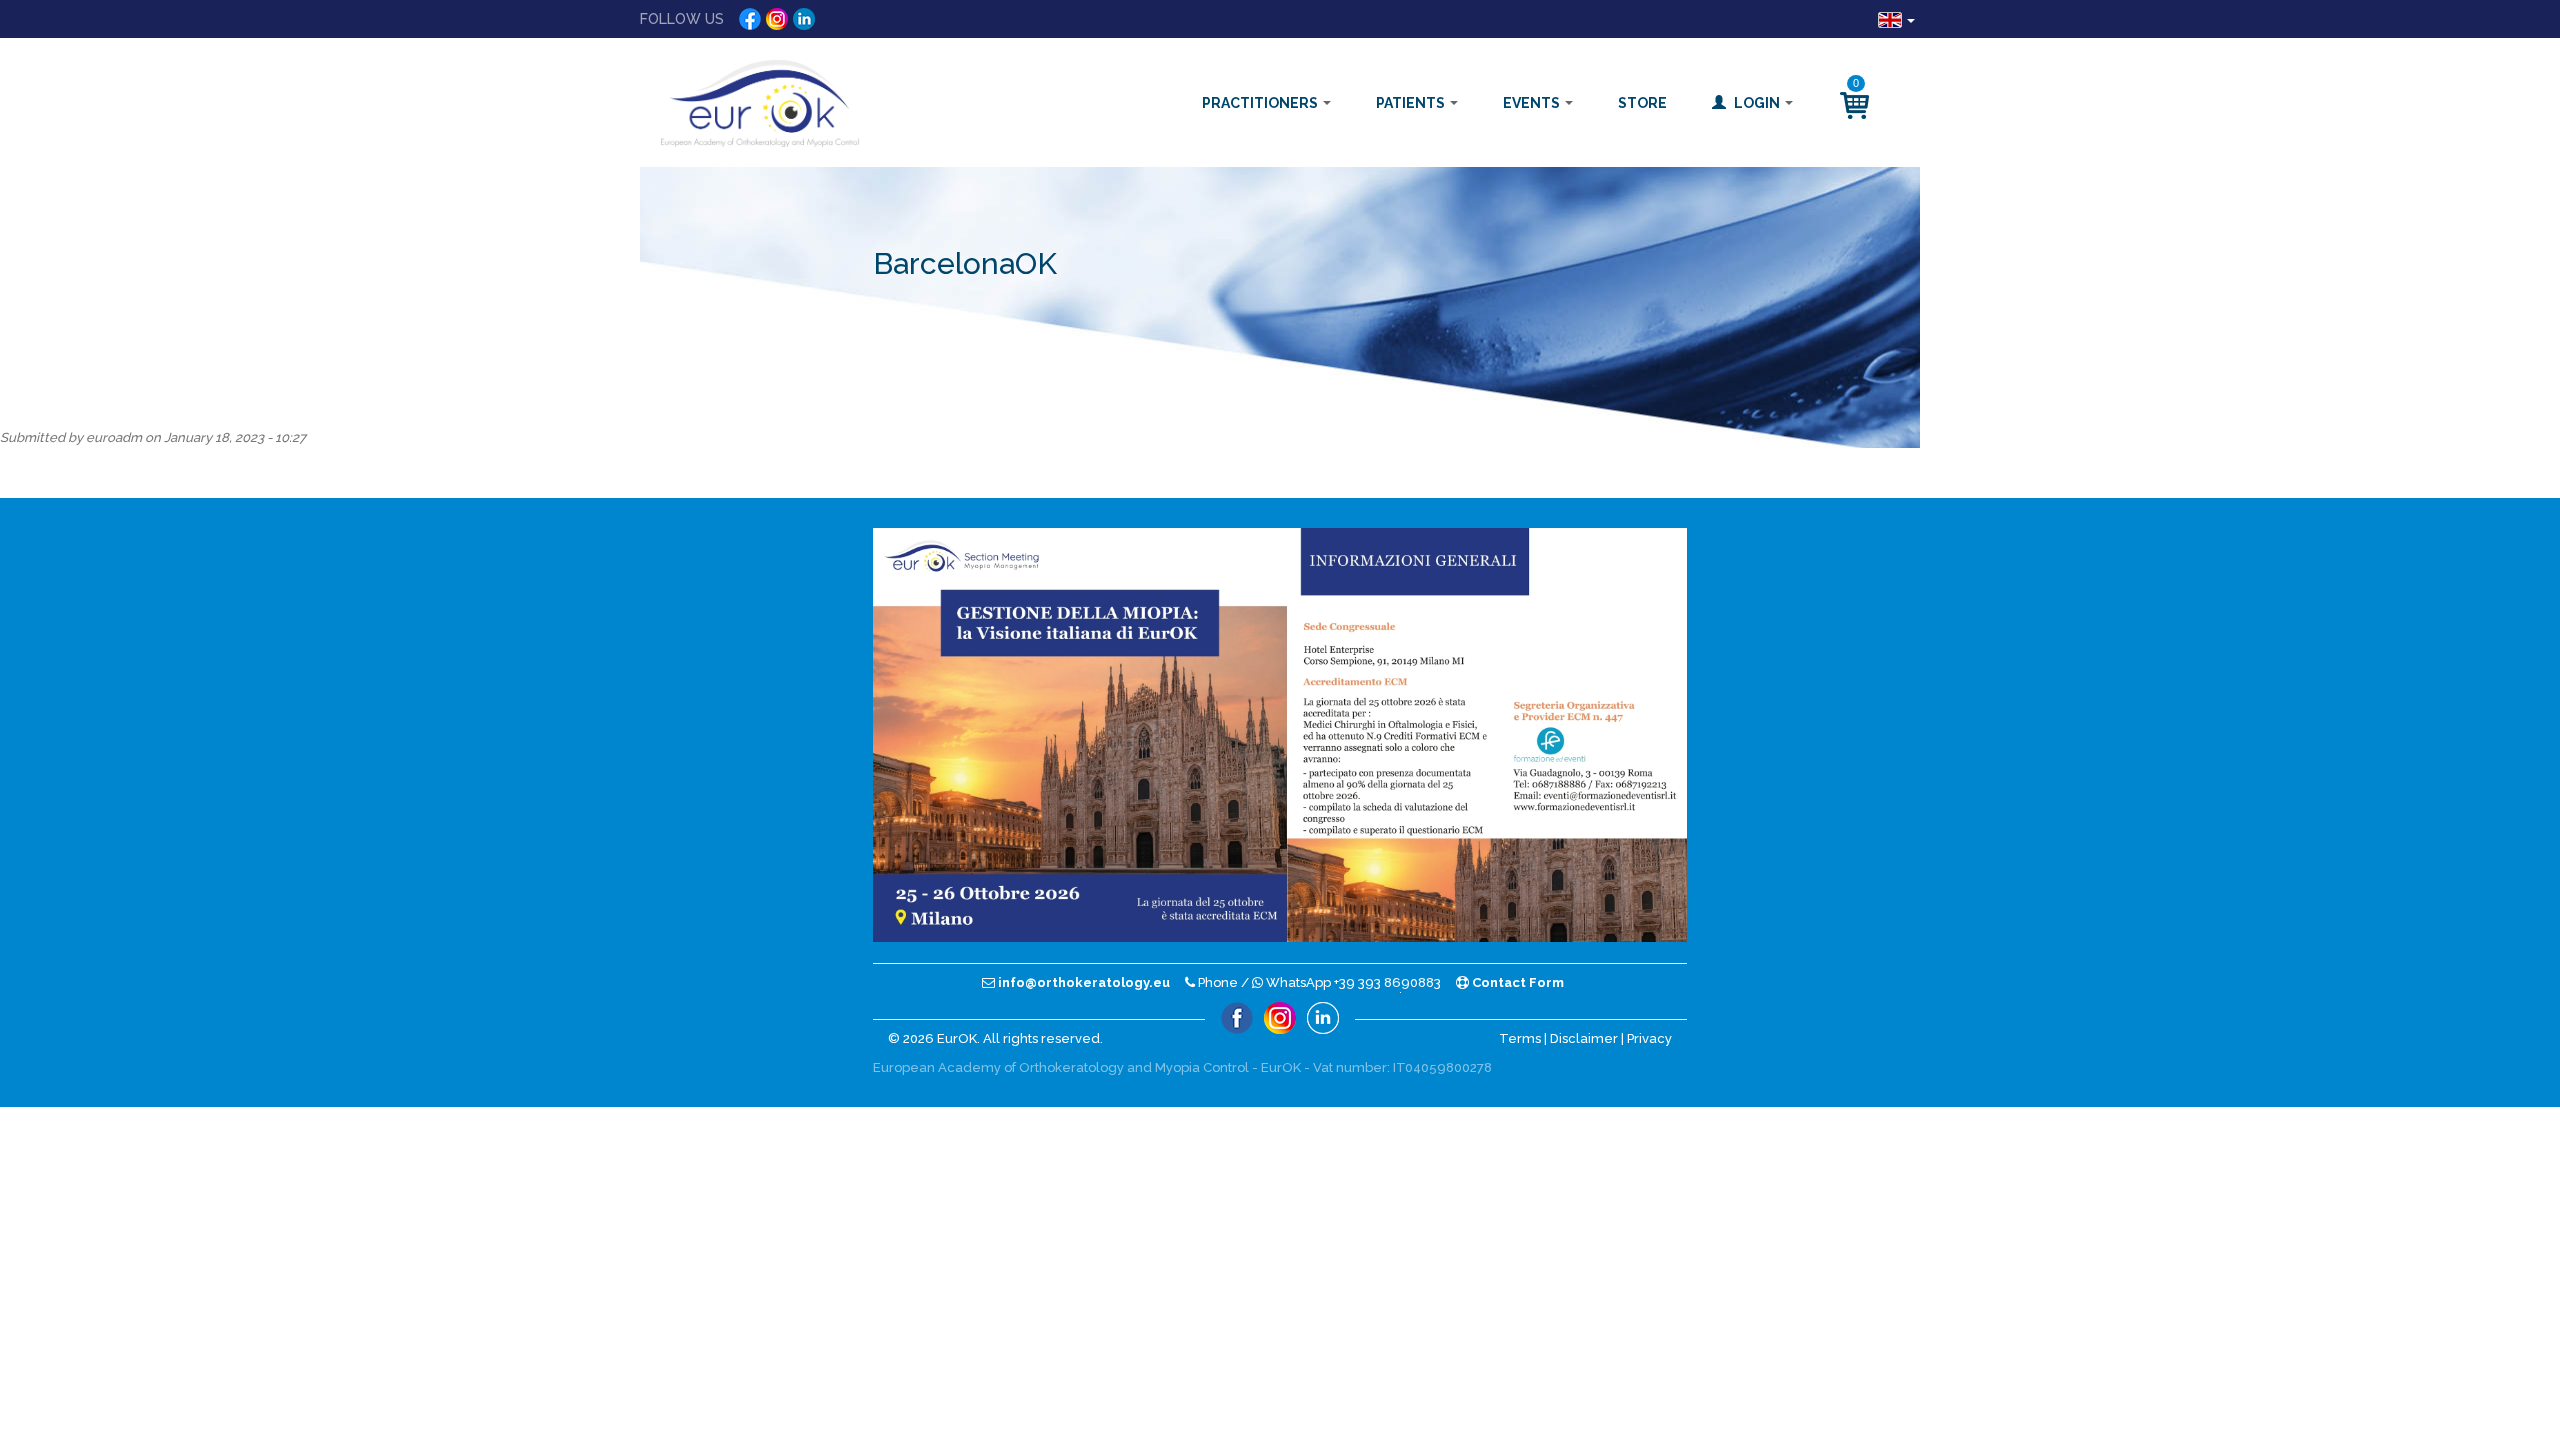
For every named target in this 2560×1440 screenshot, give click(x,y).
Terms (1520, 1038)
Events (1533, 103)
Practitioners (1261, 103)
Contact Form (1516, 982)
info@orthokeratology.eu (1082, 982)
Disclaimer (1584, 1038)
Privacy (1649, 1038)
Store (1642, 103)
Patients (1412, 103)
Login (1757, 103)
